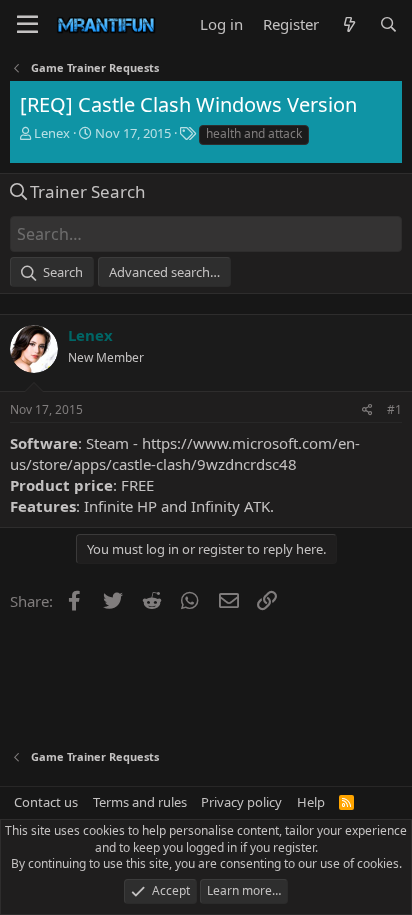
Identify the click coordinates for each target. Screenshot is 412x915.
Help (311, 802)
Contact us (46, 802)
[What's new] (348, 24)
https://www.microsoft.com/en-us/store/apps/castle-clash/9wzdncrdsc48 (185, 453)
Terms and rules (140, 802)
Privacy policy (241, 802)
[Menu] (27, 25)
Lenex (52, 133)
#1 (394, 409)
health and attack (254, 133)
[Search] (388, 24)
